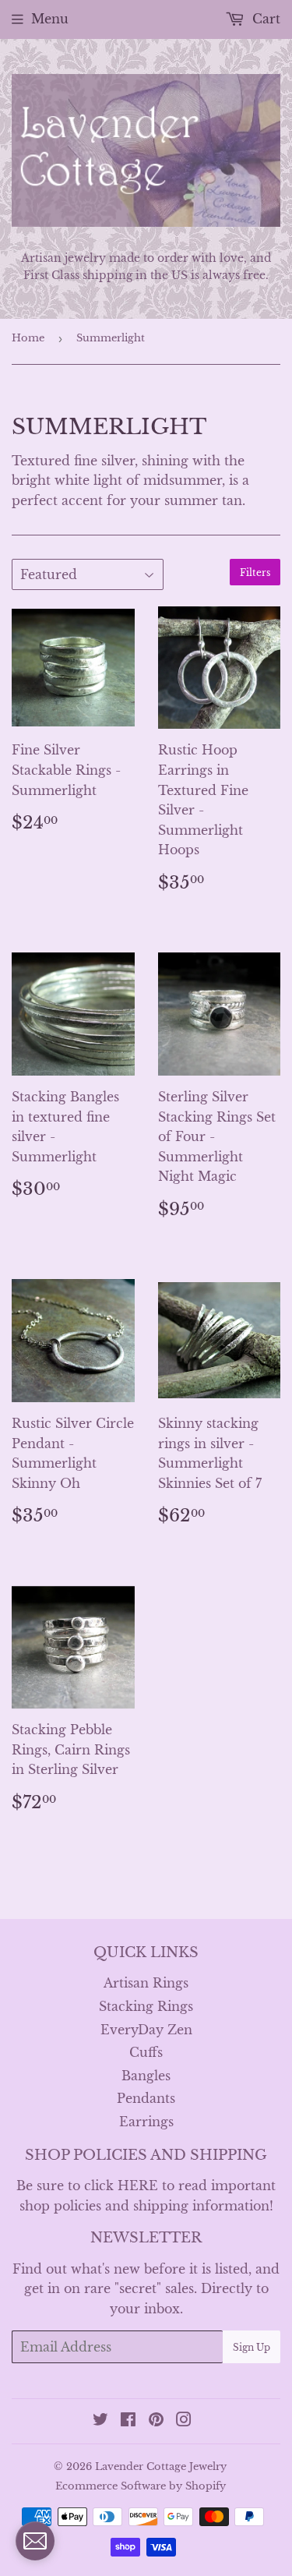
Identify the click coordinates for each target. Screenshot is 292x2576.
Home (28, 338)
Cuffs (146, 2052)
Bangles (146, 2076)
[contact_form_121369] (35, 2541)
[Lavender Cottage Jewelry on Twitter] (100, 2421)
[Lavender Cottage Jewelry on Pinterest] (156, 2421)
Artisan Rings (146, 1983)
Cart (264, 19)
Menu (50, 19)
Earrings (146, 2122)
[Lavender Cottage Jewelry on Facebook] (128, 2421)
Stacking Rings (146, 2006)
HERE (138, 2186)
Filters (255, 572)
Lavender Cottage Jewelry (161, 2466)
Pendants (146, 2098)
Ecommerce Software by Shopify (141, 2486)
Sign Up (252, 2347)
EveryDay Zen (146, 2030)
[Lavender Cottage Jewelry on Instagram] (184, 2421)
